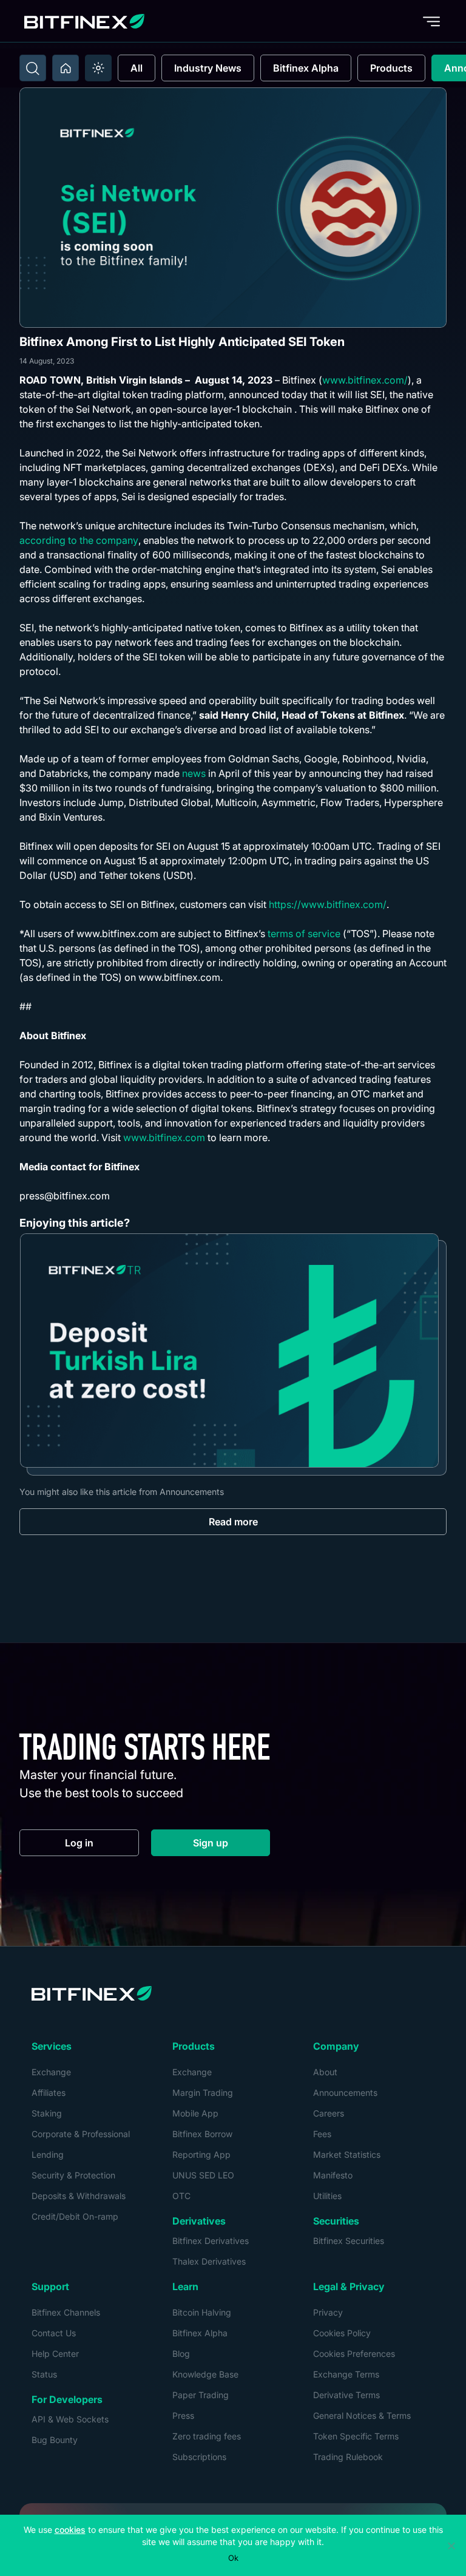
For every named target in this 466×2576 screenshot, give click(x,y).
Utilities (327, 2196)
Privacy (328, 2312)
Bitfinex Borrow (202, 2134)
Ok (233, 2558)
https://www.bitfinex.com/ (328, 904)
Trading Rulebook (348, 2457)
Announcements (345, 2093)
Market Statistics (347, 2154)
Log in (102, 1846)
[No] (451, 2546)
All (137, 68)
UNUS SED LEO (203, 2175)
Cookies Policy (342, 2333)
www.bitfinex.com (164, 1137)
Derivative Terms (346, 2395)
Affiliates (49, 2093)
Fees (322, 2134)
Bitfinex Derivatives (211, 2241)
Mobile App (195, 2113)
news (194, 773)
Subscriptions (199, 2457)
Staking (47, 2113)
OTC (181, 2196)
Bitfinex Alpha (306, 68)
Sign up (231, 1846)
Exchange (51, 2072)
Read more (233, 1522)
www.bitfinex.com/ (365, 380)
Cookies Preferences (354, 2354)
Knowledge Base (205, 2374)
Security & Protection (73, 2175)
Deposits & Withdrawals (79, 2196)
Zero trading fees (207, 2436)
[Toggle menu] (431, 21)
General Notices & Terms (362, 2415)
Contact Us (54, 2333)
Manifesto (333, 2175)
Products (391, 68)
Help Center (55, 2354)
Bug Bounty (55, 2440)
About (325, 2072)
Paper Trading (201, 2395)
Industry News (208, 68)
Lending (48, 2154)
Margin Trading (203, 2093)
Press (183, 2415)
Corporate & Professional (81, 2134)
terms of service (304, 934)
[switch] (98, 68)
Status (44, 2374)
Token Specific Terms (356, 2436)
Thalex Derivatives (209, 2261)
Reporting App (201, 2154)
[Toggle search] (33, 68)
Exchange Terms (346, 2374)
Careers (329, 2113)
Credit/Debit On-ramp (75, 2216)
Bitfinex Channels (66, 2312)
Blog (181, 2354)
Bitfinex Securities (349, 2241)
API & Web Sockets (70, 2419)
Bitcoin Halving (202, 2312)
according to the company (79, 540)
